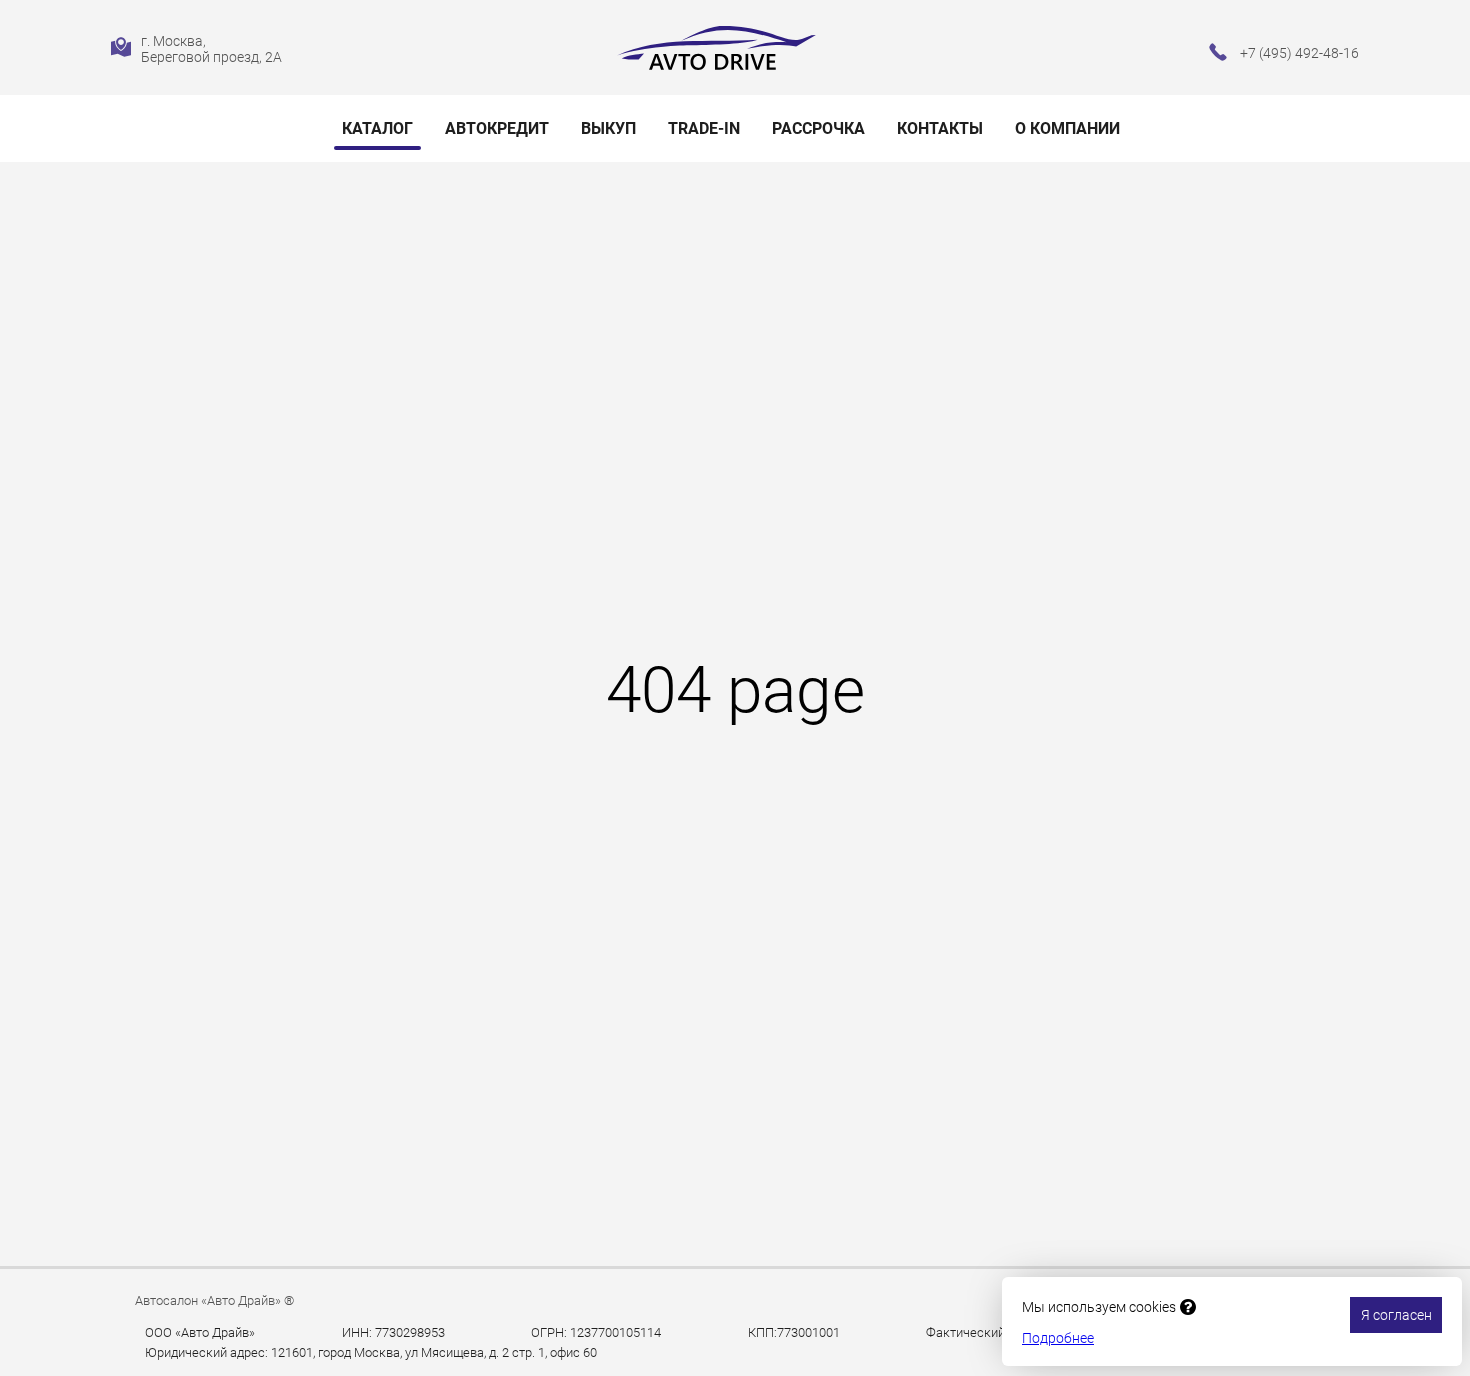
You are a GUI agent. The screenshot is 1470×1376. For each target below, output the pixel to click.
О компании (1067, 128)
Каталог (377, 128)
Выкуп (608, 128)
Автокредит (497, 128)
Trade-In (704, 128)
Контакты (940, 128)
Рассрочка (818, 128)
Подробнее (1058, 1338)
